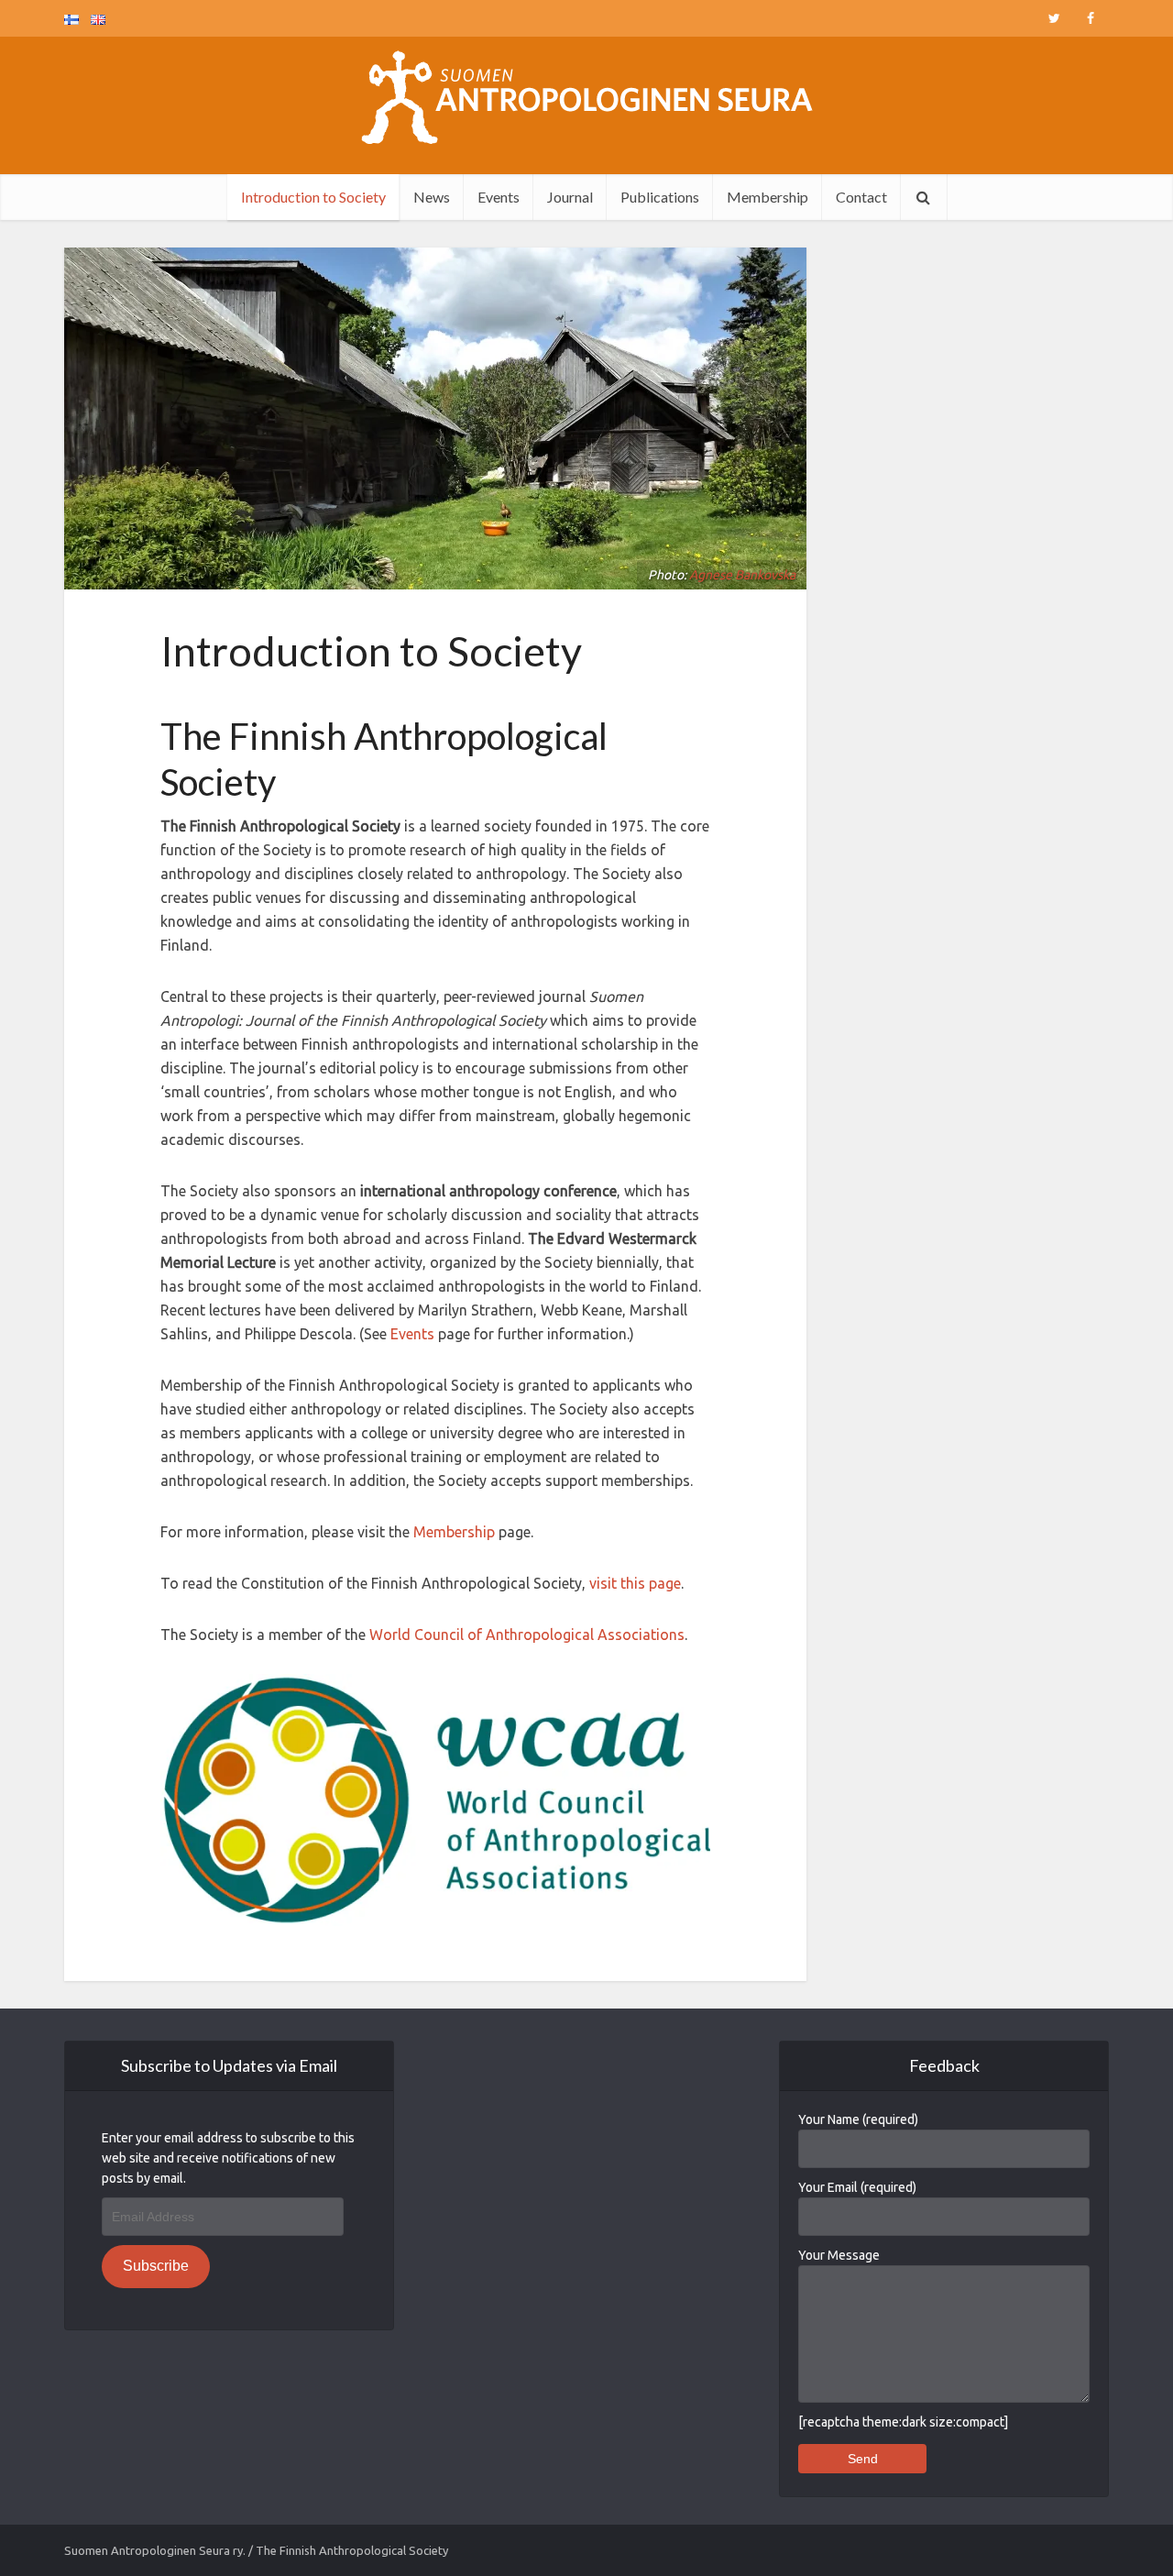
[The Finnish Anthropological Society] (587, 97)
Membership (767, 197)
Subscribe (156, 2266)
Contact (861, 197)
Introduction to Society (313, 197)
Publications (660, 197)
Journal (570, 197)
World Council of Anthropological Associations (527, 1635)
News (432, 197)
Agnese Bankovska (742, 575)
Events (499, 197)
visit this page (635, 1583)
